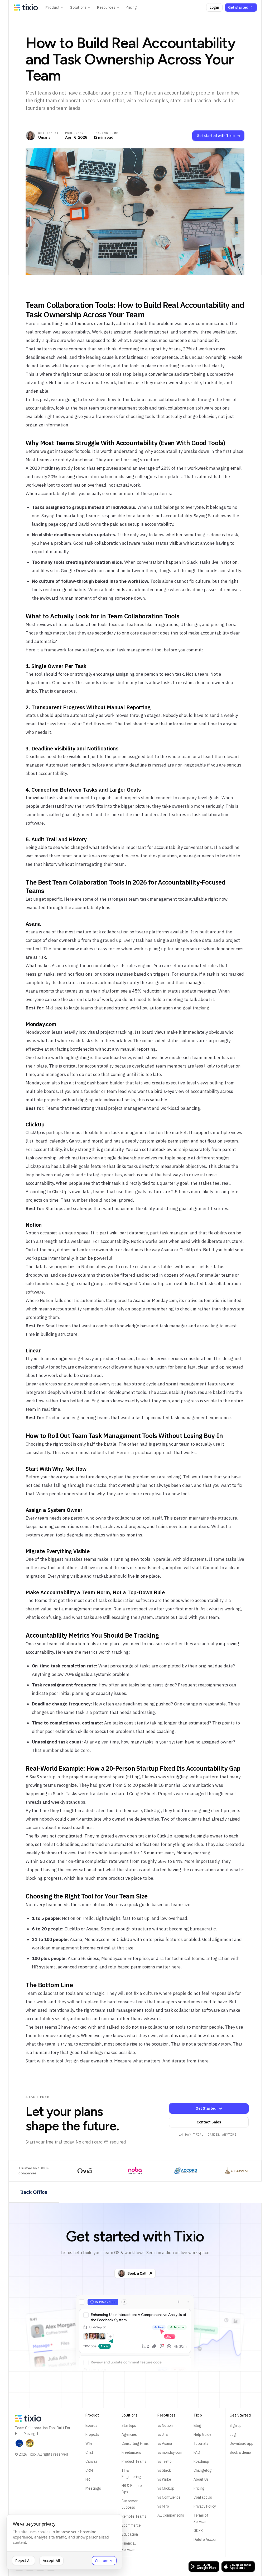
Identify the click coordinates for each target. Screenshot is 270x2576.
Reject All (23, 2561)
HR (86, 2494)
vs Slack (162, 2485)
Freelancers (129, 2474)
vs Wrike (162, 2494)
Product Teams (132, 2483)
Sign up (232, 2441)
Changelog (200, 2485)
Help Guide (200, 2450)
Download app (238, 2459)
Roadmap (199, 2476)
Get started (234, 7)
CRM (88, 2485)
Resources (106, 7)
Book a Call (135, 2288)
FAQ (194, 2467)
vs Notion (163, 2441)
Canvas (90, 2476)
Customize (104, 2561)
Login (210, 7)
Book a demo (237, 2467)
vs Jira (161, 2450)
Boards (90, 2441)
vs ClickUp (164, 2503)
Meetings (92, 2503)
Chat (88, 2467)
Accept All (51, 2561)
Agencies (127, 2450)
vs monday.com (168, 2467)
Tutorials (198, 2459)
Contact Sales (206, 2137)
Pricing (131, 7)
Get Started (203, 2123)
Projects (91, 2450)
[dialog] (64, 2542)
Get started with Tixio (212, 136)
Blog (195, 2441)
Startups (127, 2441)
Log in (231, 2450)
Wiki (87, 2459)
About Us (198, 2494)
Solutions (78, 7)
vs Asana (163, 2459)
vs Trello (162, 2476)
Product (52, 7)
